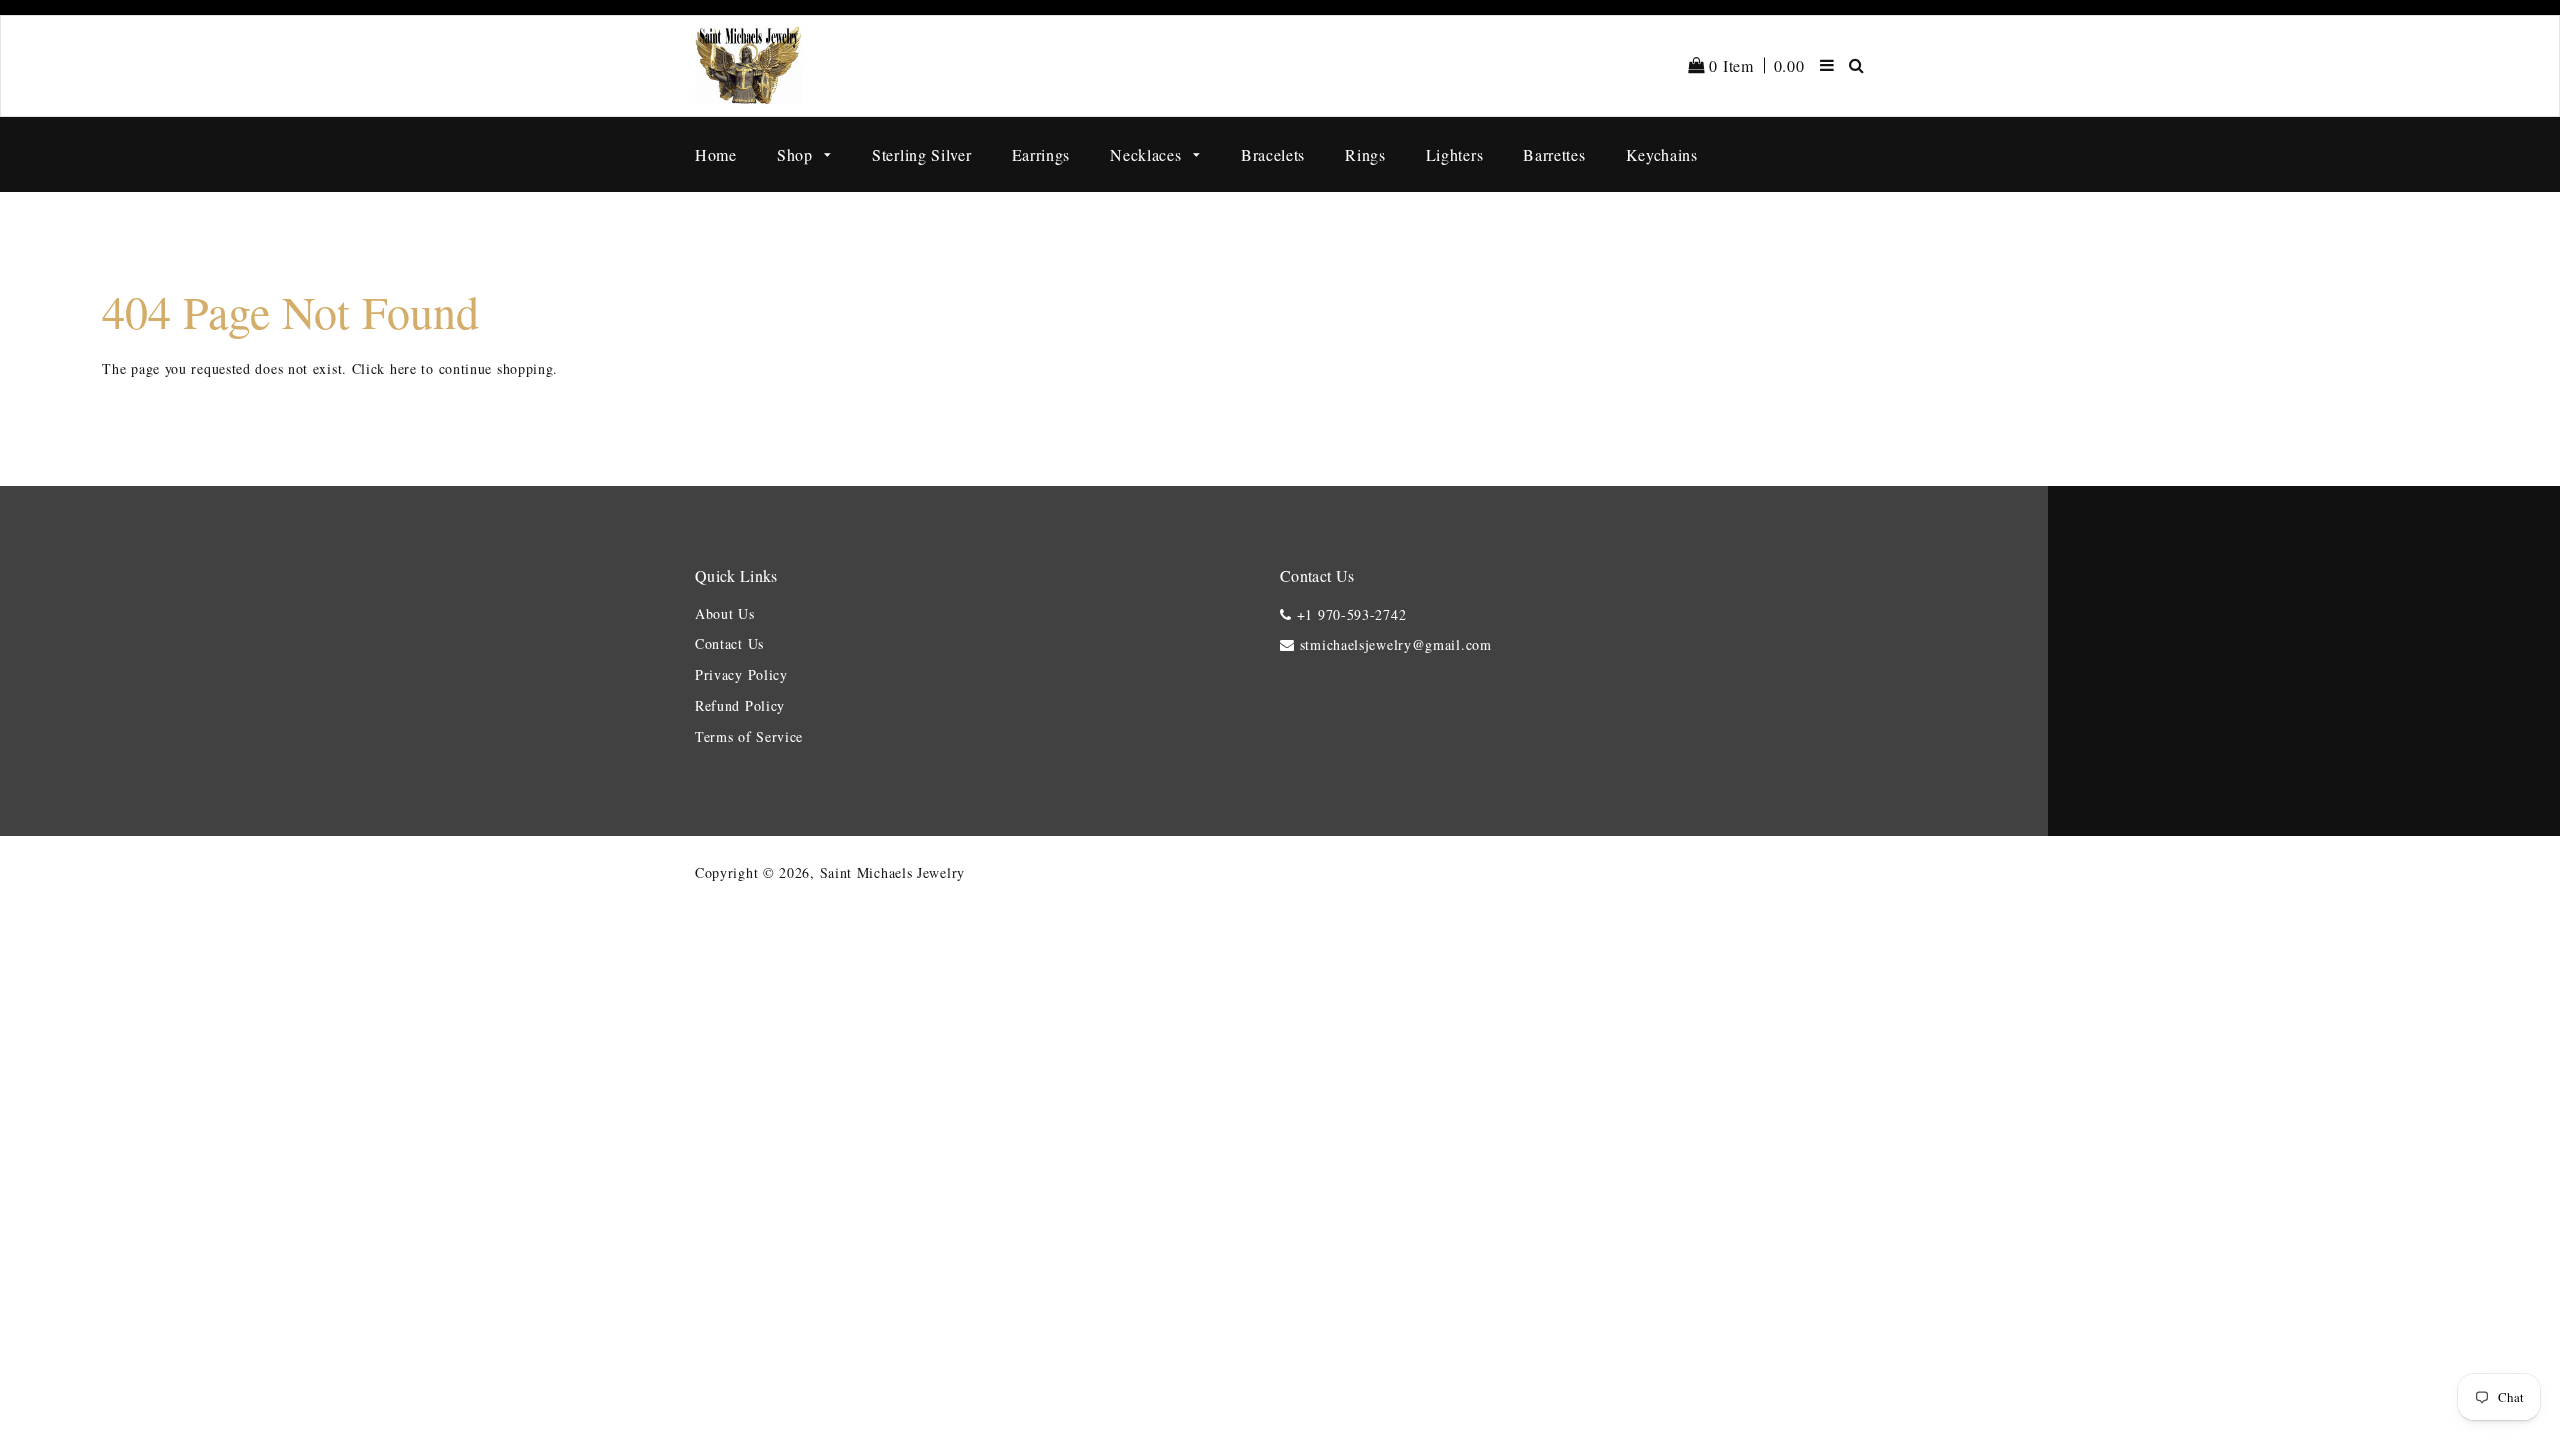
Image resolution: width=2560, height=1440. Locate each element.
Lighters (1455, 154)
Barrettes (1554, 154)
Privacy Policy (741, 674)
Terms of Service (749, 736)
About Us (725, 613)
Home (716, 154)
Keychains (1662, 154)
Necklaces (1148, 154)
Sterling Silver (922, 154)
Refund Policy (740, 705)
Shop (797, 154)
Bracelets (1273, 154)
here (403, 368)
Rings (1365, 154)
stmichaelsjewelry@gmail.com (1396, 644)
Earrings (1041, 154)
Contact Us (729, 643)
